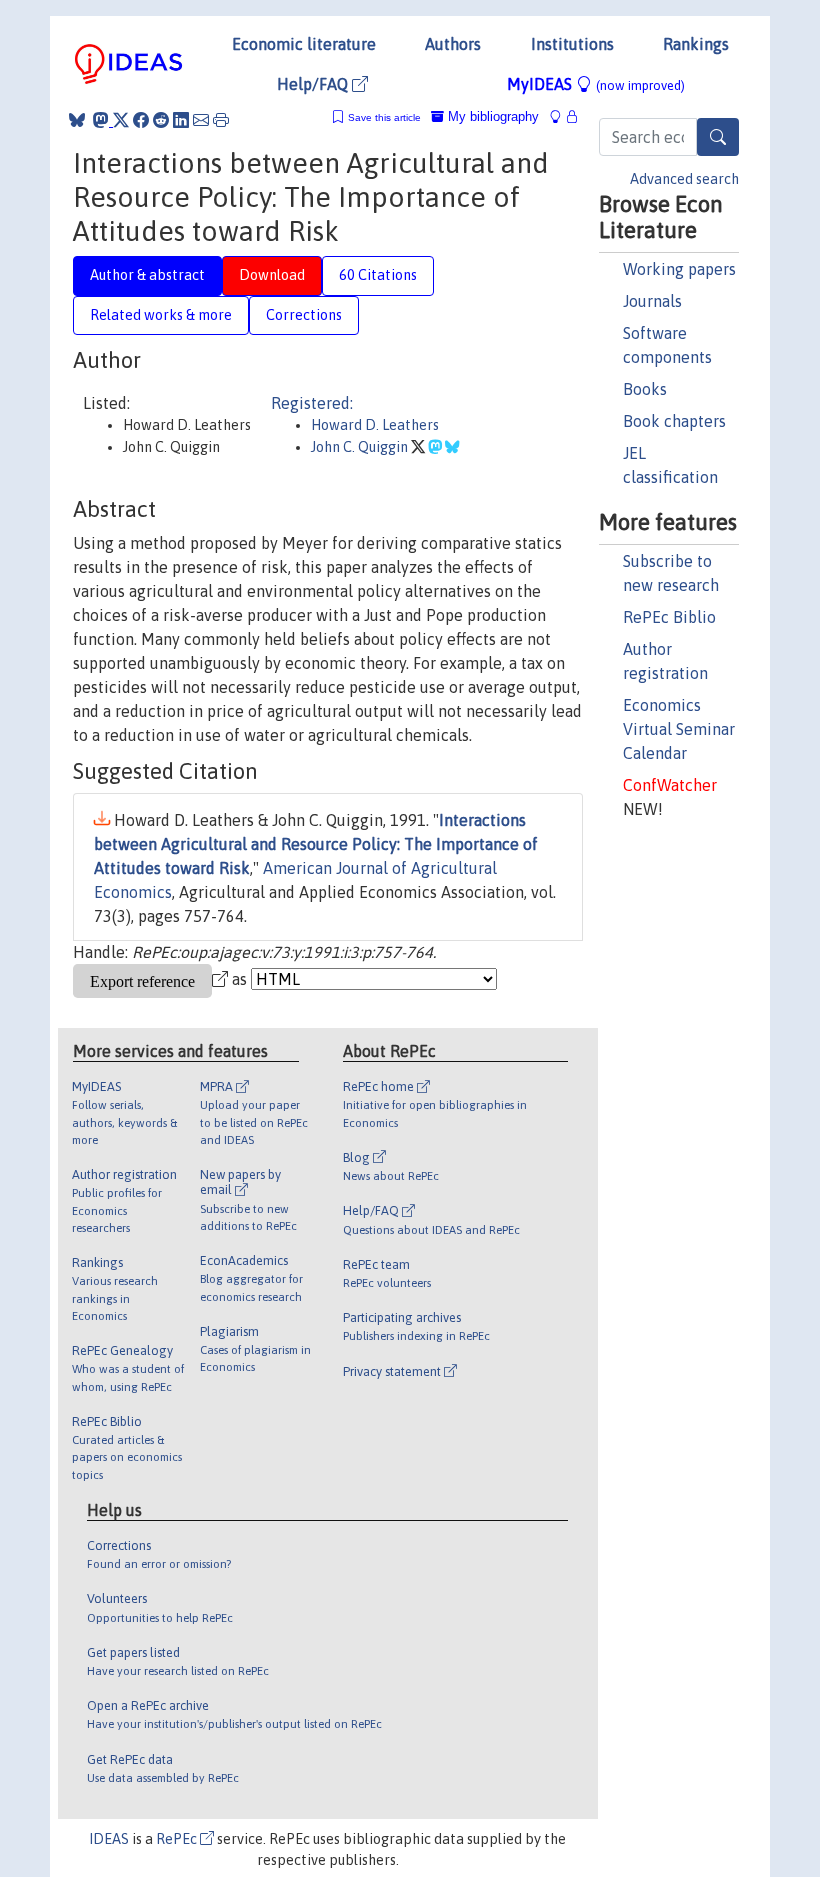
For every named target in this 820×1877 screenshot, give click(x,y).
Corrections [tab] (304, 315)
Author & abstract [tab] (147, 275)
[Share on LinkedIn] (181, 120)
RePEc (178, 1839)
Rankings (696, 44)
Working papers (679, 269)
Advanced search (684, 179)
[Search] (718, 137)
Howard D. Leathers (375, 425)
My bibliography (491, 116)
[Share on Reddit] (161, 120)
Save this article (384, 117)
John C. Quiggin (361, 447)
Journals (652, 301)
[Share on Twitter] (121, 120)
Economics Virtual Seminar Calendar (679, 729)
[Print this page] (221, 120)
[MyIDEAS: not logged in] (561, 116)
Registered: (312, 403)
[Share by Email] (201, 120)
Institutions (572, 44)
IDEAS (109, 1839)
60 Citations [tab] (378, 275)
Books (645, 389)
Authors (453, 44)
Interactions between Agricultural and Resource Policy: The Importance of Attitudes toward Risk (316, 844)
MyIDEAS (596, 84)
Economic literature (304, 44)
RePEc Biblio (669, 617)
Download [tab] (272, 275)
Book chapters (674, 421)
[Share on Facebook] (141, 120)
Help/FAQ (314, 84)
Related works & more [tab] (161, 315)
